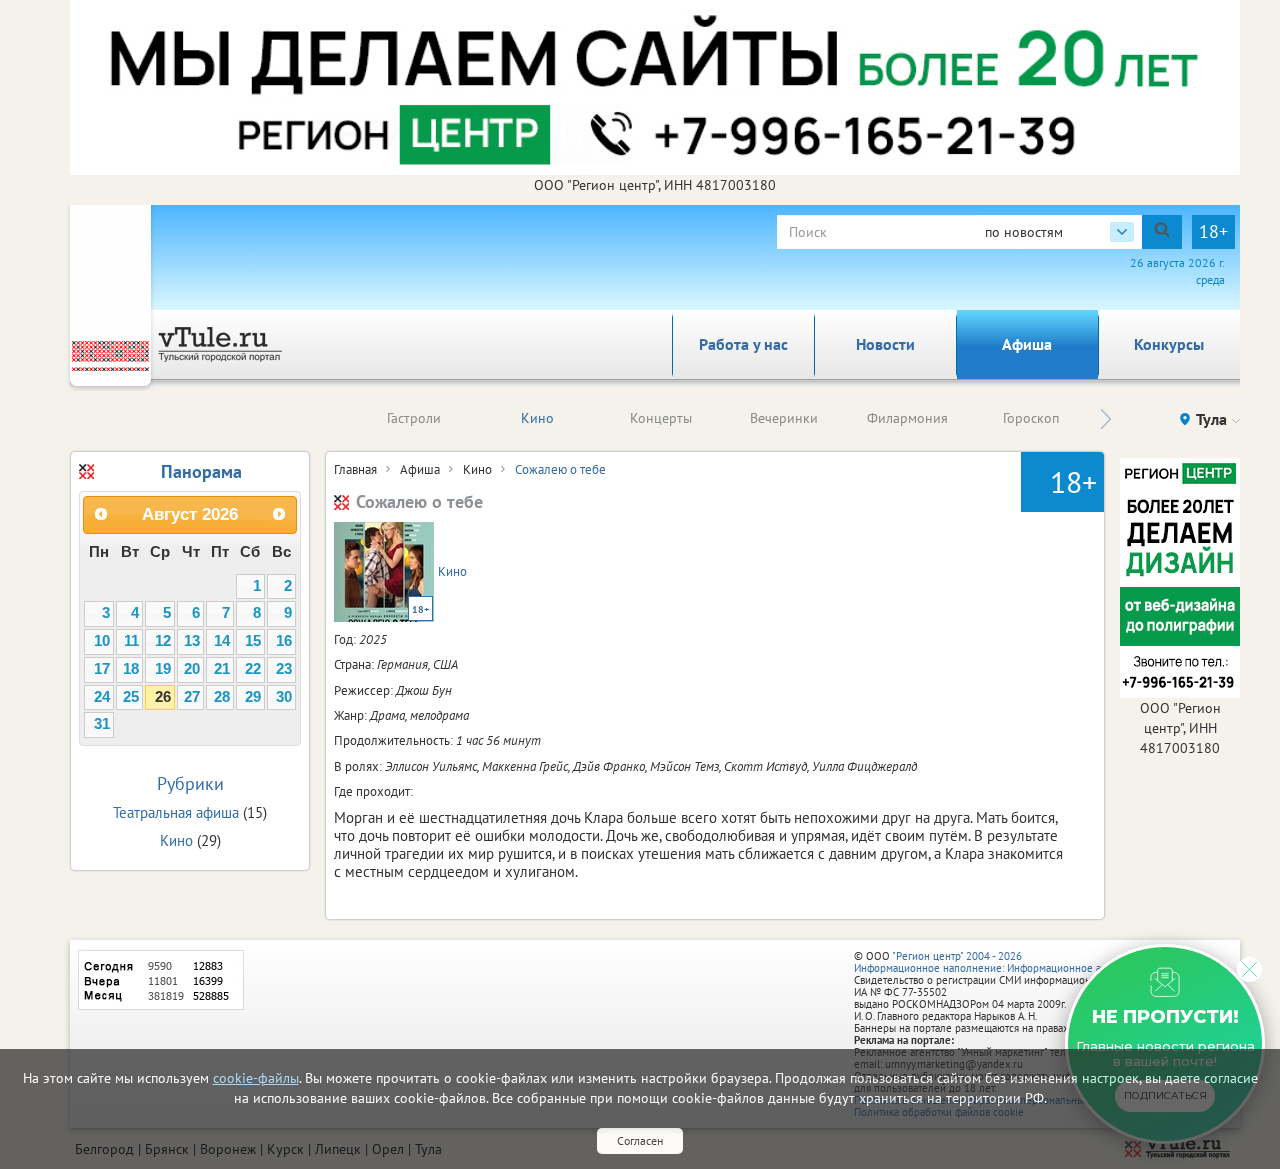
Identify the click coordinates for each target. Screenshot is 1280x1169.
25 (131, 697)
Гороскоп (1031, 418)
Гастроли (414, 418)
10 (102, 641)
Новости (885, 344)
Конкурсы (1169, 344)
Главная (355, 469)
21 (222, 669)
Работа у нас (743, 344)
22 (253, 669)
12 (163, 641)
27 (192, 697)
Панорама (201, 471)
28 (222, 697)
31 (102, 724)
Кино (537, 418)
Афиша (1027, 344)
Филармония (907, 418)
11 (131, 641)
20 (192, 669)
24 (102, 697)
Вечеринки (784, 418)
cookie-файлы (256, 1078)
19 (163, 669)
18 (131, 669)
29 (253, 697)
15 (253, 641)
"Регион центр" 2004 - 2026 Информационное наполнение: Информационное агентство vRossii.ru (1021, 962)
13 (192, 641)
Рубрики (190, 783)
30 (284, 697)
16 (284, 641)
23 (284, 669)
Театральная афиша (176, 812)
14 (222, 641)
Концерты (661, 418)
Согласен (640, 1140)
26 (163, 697)
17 (102, 669)
